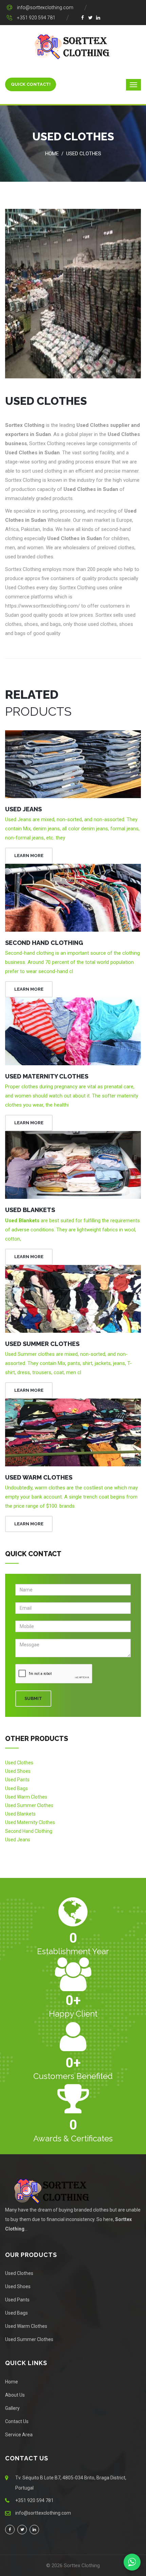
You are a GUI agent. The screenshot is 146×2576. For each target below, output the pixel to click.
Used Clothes (84, 154)
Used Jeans (23, 809)
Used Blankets (30, 1210)
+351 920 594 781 (36, 18)
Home (52, 154)
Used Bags (16, 1788)
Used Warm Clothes (39, 1477)
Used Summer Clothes (42, 1344)
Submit (33, 1698)
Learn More (29, 856)
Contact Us (17, 2421)
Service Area (19, 2435)
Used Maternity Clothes (47, 1076)
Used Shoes (18, 1771)
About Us (15, 2395)
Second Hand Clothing (44, 943)
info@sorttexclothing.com (45, 7)
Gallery (12, 2408)
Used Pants (17, 1780)
